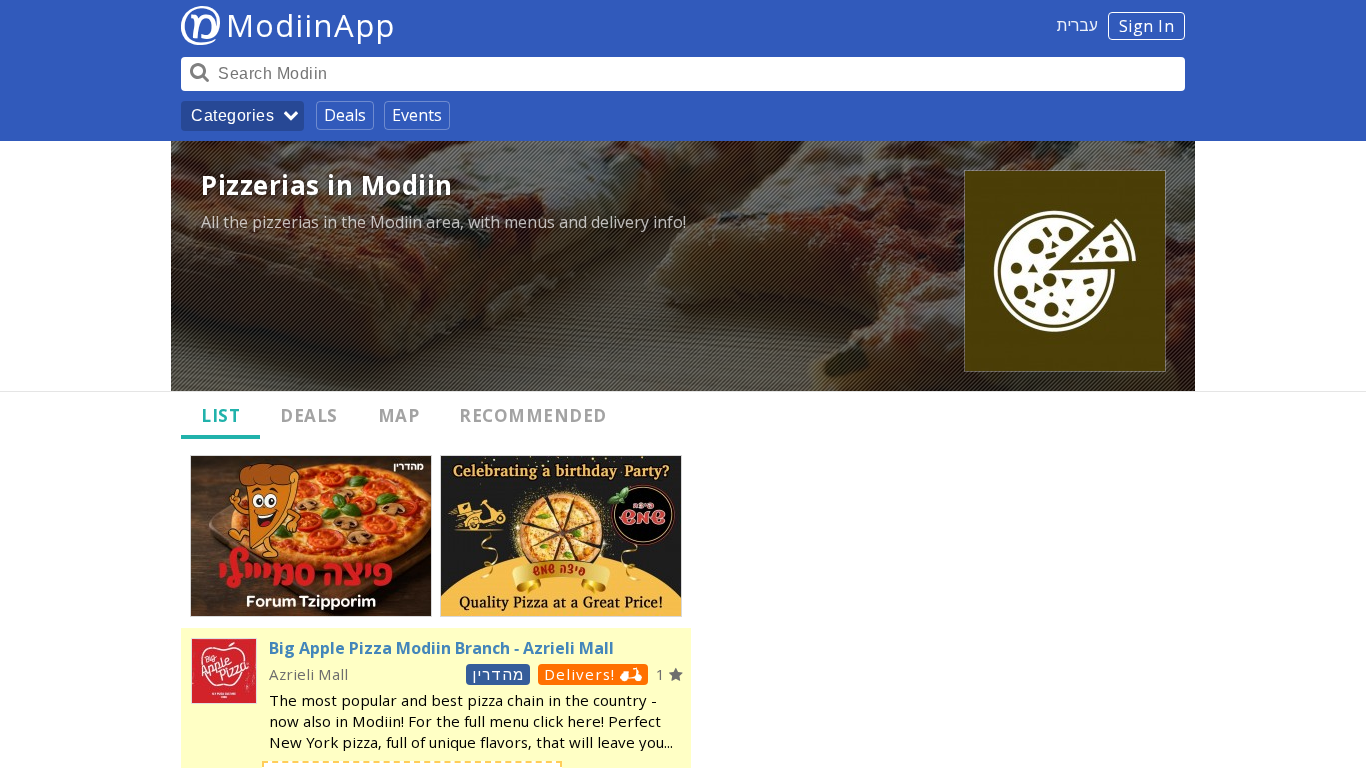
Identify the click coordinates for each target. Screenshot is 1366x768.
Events (417, 115)
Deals (345, 115)
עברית (1077, 25)
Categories (232, 115)
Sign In (1147, 26)
